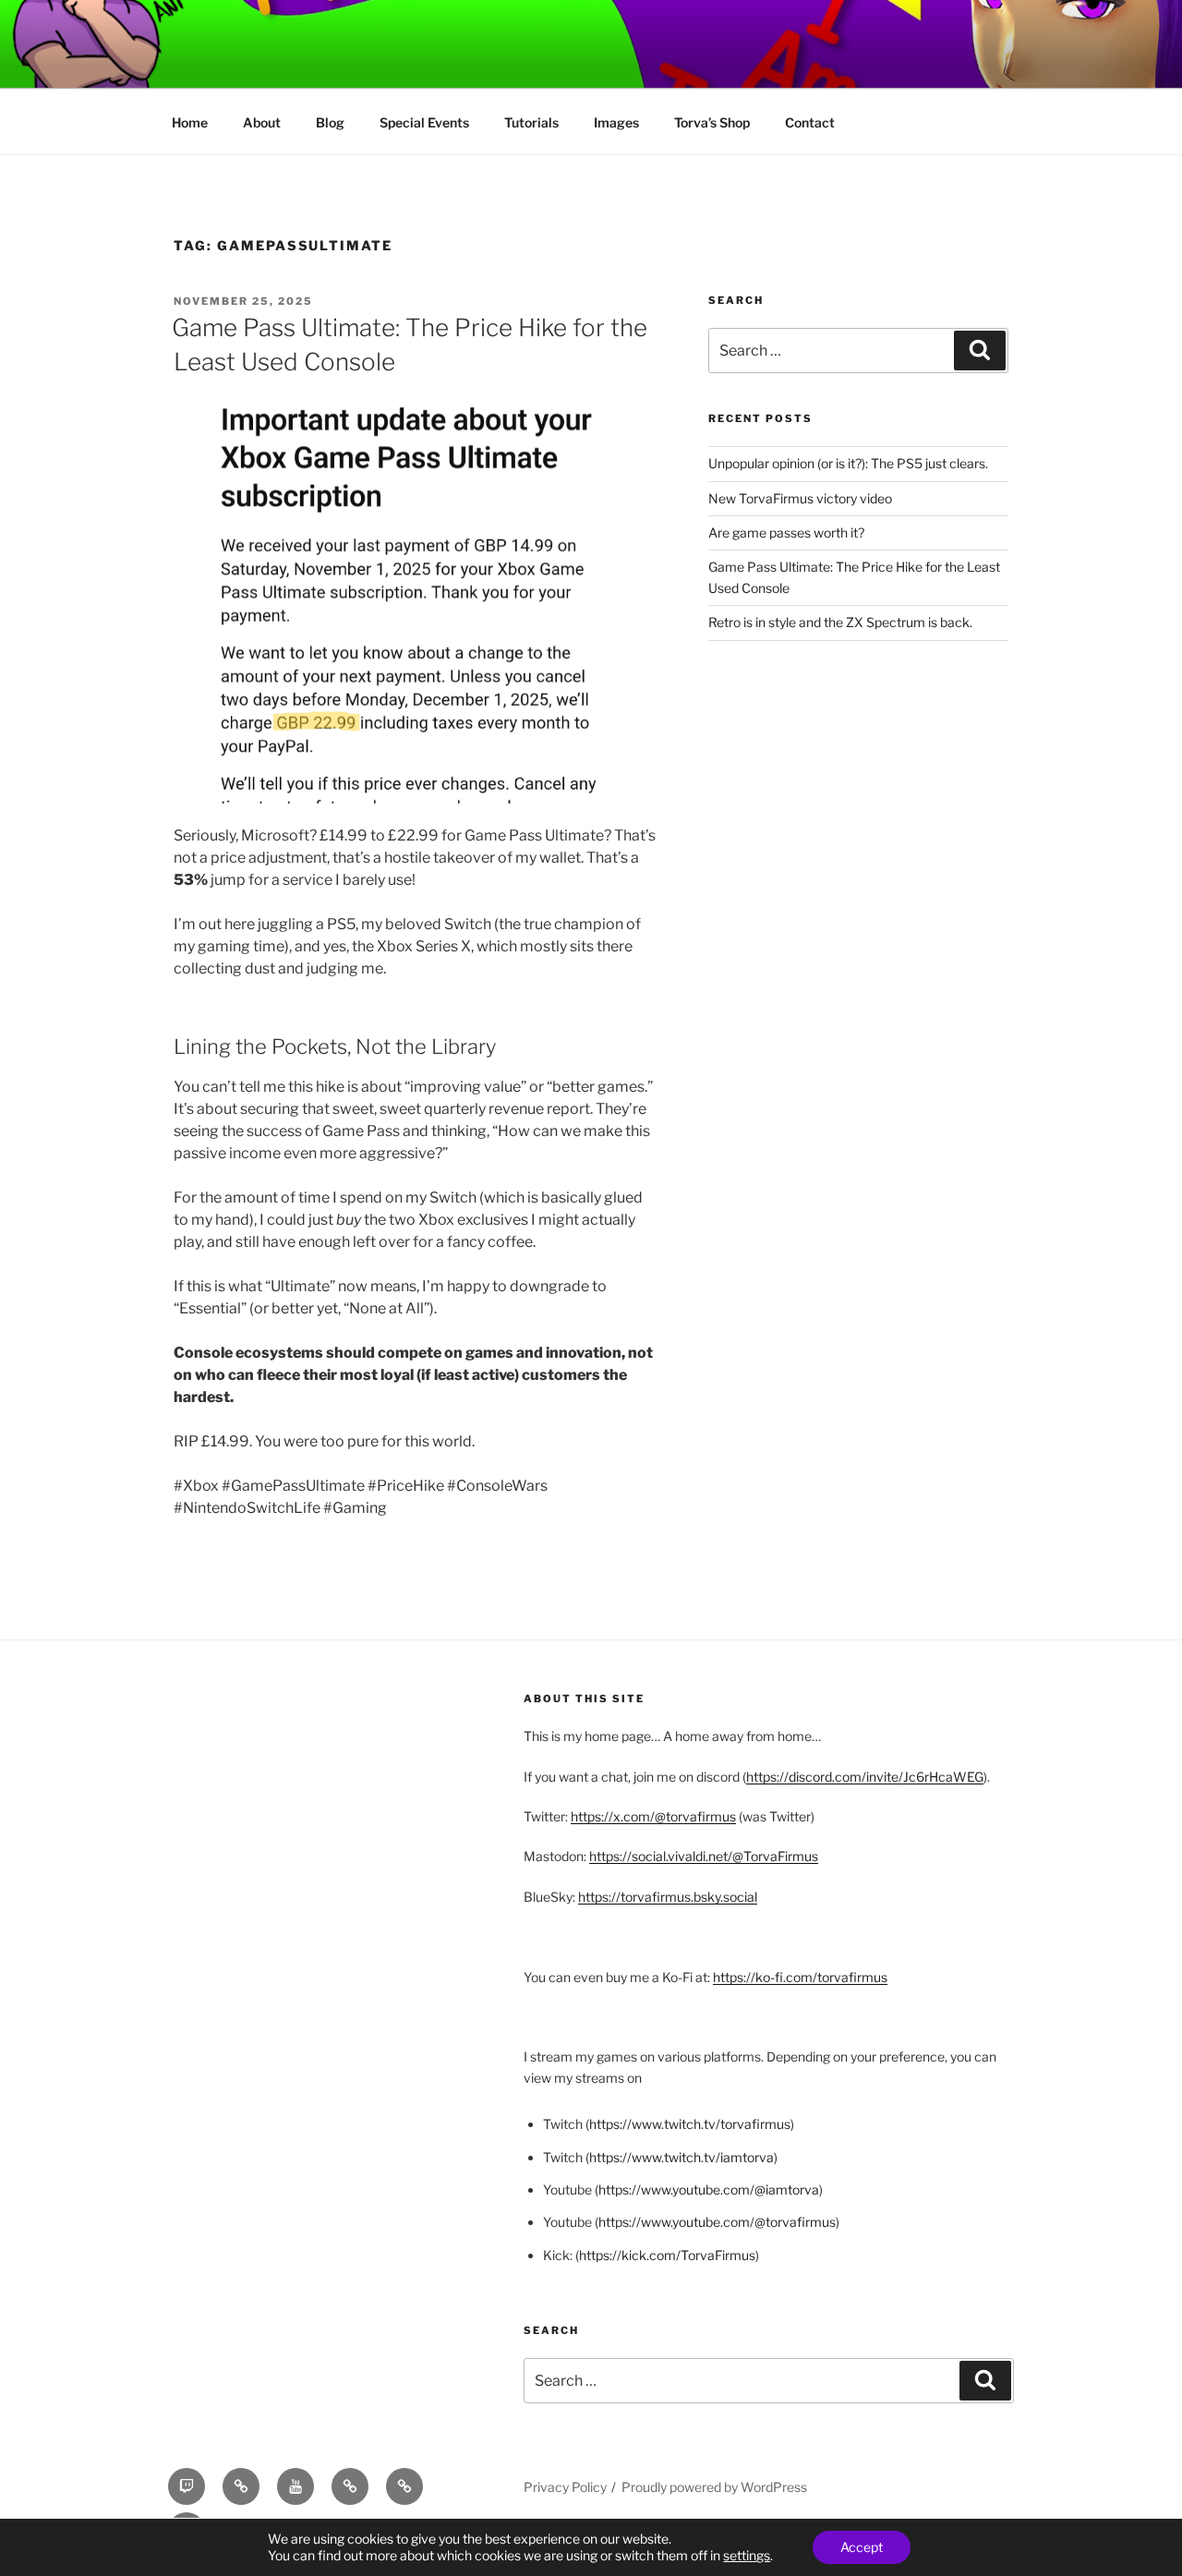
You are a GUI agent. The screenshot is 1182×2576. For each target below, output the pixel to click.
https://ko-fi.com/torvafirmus (800, 1977)
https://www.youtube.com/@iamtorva (709, 2189)
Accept (862, 2547)
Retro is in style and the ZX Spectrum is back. (840, 622)
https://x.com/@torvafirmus (653, 1816)
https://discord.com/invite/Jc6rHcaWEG (865, 1777)
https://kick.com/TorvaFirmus (667, 2255)
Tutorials (531, 122)
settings (747, 2555)
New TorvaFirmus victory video (800, 498)
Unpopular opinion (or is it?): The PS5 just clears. (848, 463)
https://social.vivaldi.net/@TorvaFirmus (704, 1856)
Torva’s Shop (712, 122)
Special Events (424, 122)
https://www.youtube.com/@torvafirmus (717, 2222)
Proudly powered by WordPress (714, 2487)
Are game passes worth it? (786, 532)
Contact (810, 122)
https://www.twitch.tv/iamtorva (681, 2157)
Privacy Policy (565, 2487)
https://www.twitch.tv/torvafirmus (690, 2124)
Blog (330, 122)
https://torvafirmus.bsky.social (668, 1897)
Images (616, 122)
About (262, 122)
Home (190, 122)
